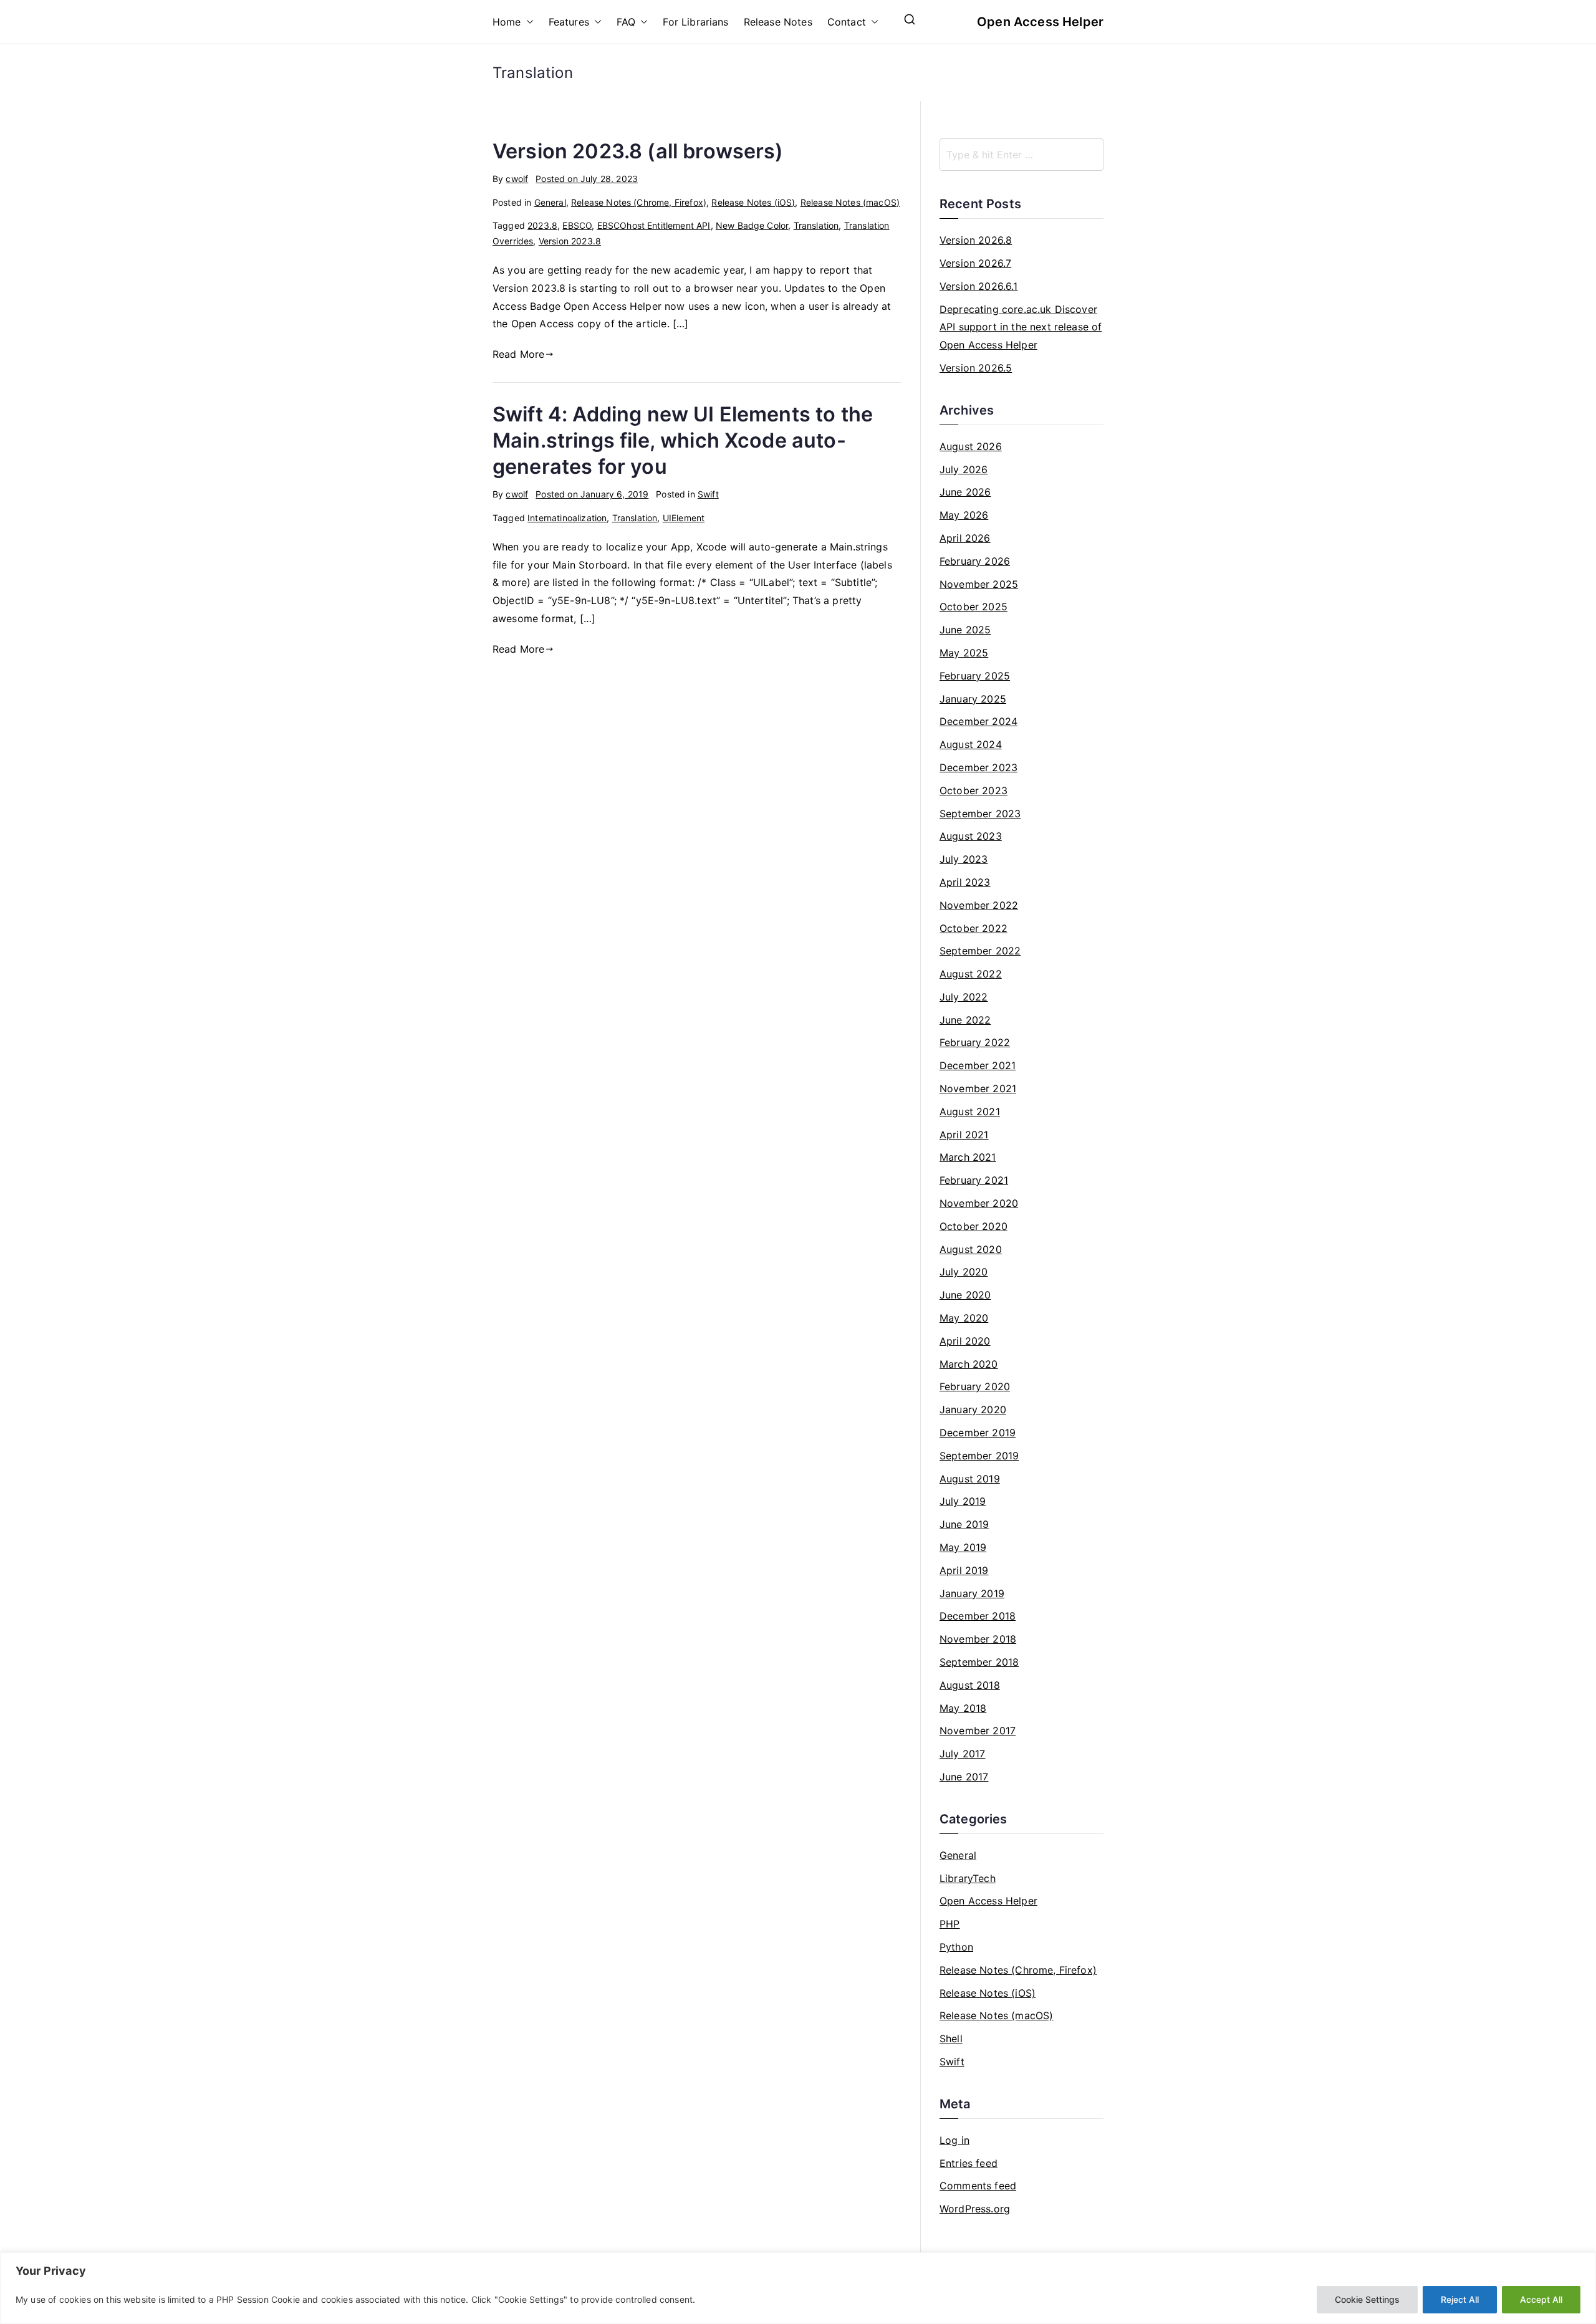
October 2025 (973, 607)
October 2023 (973, 790)
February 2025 (975, 676)
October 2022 (973, 928)
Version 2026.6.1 (979, 286)
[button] (527, 22)
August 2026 (971, 446)
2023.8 (542, 225)
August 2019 (970, 1479)
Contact (847, 22)
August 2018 (970, 1685)
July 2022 (964, 997)
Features (569, 22)
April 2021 (964, 1135)
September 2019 (979, 1456)
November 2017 (978, 1731)
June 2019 (964, 1524)
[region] (798, 2288)
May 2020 (964, 1318)
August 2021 (970, 1112)
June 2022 (965, 1020)
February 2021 (974, 1180)
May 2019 (963, 1547)
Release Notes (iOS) (753, 202)
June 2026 (965, 492)
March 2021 (968, 1157)
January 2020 (973, 1409)
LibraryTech (968, 1878)
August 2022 (971, 974)
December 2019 (978, 1433)
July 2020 (964, 1272)
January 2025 (973, 699)
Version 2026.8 (976, 240)
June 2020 (965, 1295)
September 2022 (980, 951)
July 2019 (963, 1501)
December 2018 (978, 1616)
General (550, 202)
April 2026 (965, 538)
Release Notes (778, 22)
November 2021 (978, 1088)
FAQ (626, 22)
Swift (708, 494)
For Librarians (695, 22)
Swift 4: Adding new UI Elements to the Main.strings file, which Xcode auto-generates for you (683, 440)
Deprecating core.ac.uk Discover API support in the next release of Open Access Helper (1021, 327)
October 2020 (973, 1226)
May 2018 (963, 1708)
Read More (518, 354)
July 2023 (964, 859)
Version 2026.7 (975, 263)
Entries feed (969, 2163)
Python (956, 1947)
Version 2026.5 (976, 368)
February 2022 (975, 1042)
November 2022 (979, 905)
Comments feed (978, 2186)
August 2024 (971, 744)
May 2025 (964, 653)
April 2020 (965, 1341)
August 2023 (971, 836)
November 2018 (978, 1639)
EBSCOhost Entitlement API (654, 225)
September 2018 (979, 1662)
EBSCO (577, 225)
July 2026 (964, 469)
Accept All (1541, 2299)
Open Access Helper (1040, 22)
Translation (816, 225)
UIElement (684, 518)
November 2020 (979, 1203)
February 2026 (975, 561)
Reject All (1460, 2299)
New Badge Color (752, 225)
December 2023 (978, 767)
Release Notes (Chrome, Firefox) (639, 202)
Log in (954, 2140)
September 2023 (980, 814)
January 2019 (972, 1593)
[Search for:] (1022, 155)
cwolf (517, 179)
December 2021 (978, 1065)
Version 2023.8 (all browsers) (638, 151)
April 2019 (964, 1570)
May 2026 (964, 515)
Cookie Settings (1367, 2299)
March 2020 (969, 1364)
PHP (949, 1924)
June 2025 (965, 630)
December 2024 (978, 721)
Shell (951, 2038)
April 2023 (965, 882)
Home (507, 22)
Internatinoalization (567, 518)
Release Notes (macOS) (850, 202)
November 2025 (979, 584)
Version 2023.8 (570, 241)
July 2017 (962, 1754)
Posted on (587, 179)
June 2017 (964, 1777)
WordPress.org (975, 2209)
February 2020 (975, 1386)
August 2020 (971, 1249)
